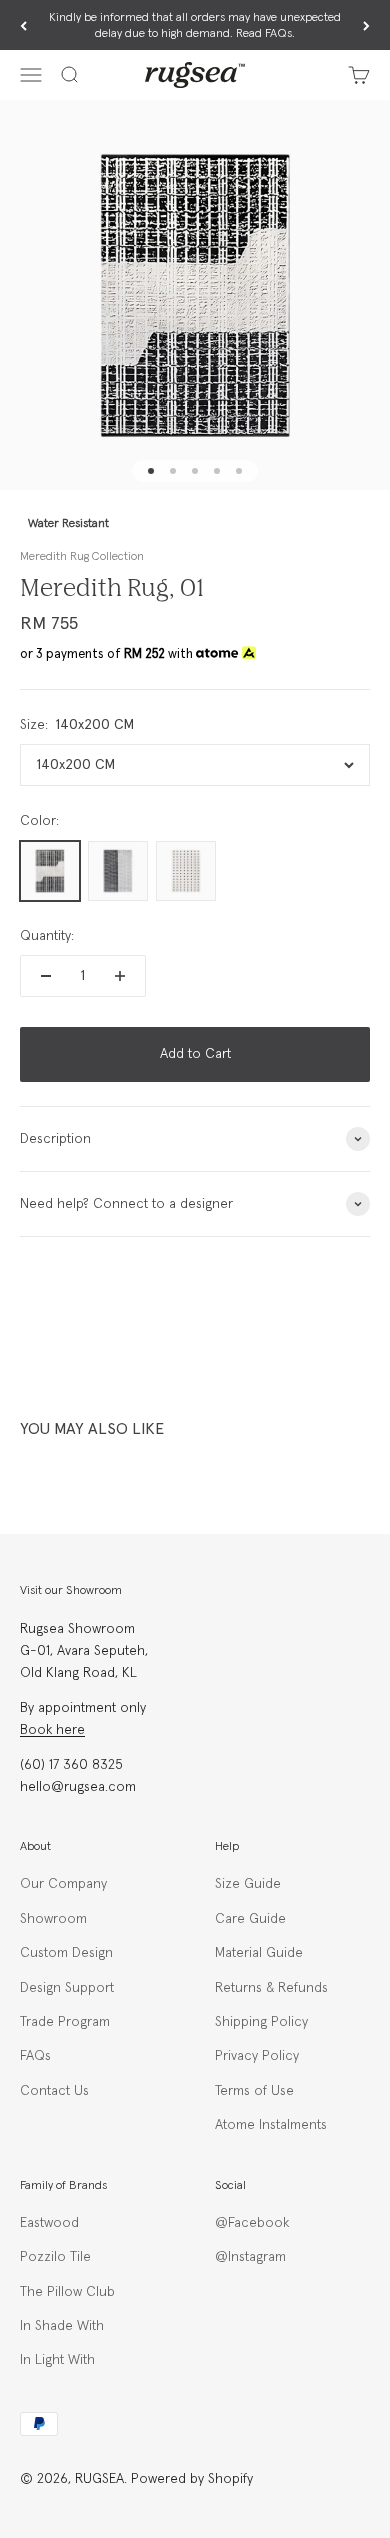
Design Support (67, 1988)
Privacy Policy (257, 2056)
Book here (52, 1730)
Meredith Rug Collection (82, 557)
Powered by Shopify (192, 2479)
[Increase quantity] (120, 976)
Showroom (53, 1919)
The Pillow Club (67, 2292)
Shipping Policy (261, 2022)
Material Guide (259, 1953)
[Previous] (23, 26)
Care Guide (250, 1919)
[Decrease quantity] (46, 976)
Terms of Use (254, 2091)
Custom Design (66, 1953)
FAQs (35, 2056)
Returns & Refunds (271, 1988)
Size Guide (248, 1884)
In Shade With (62, 2326)
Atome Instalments (271, 2125)
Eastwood (49, 2223)
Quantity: (47, 936)
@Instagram (250, 2257)
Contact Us (54, 2091)
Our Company (63, 1884)
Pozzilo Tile (55, 2257)
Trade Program (65, 2022)
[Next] (366, 26)
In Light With (57, 2360)
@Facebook (252, 2223)
